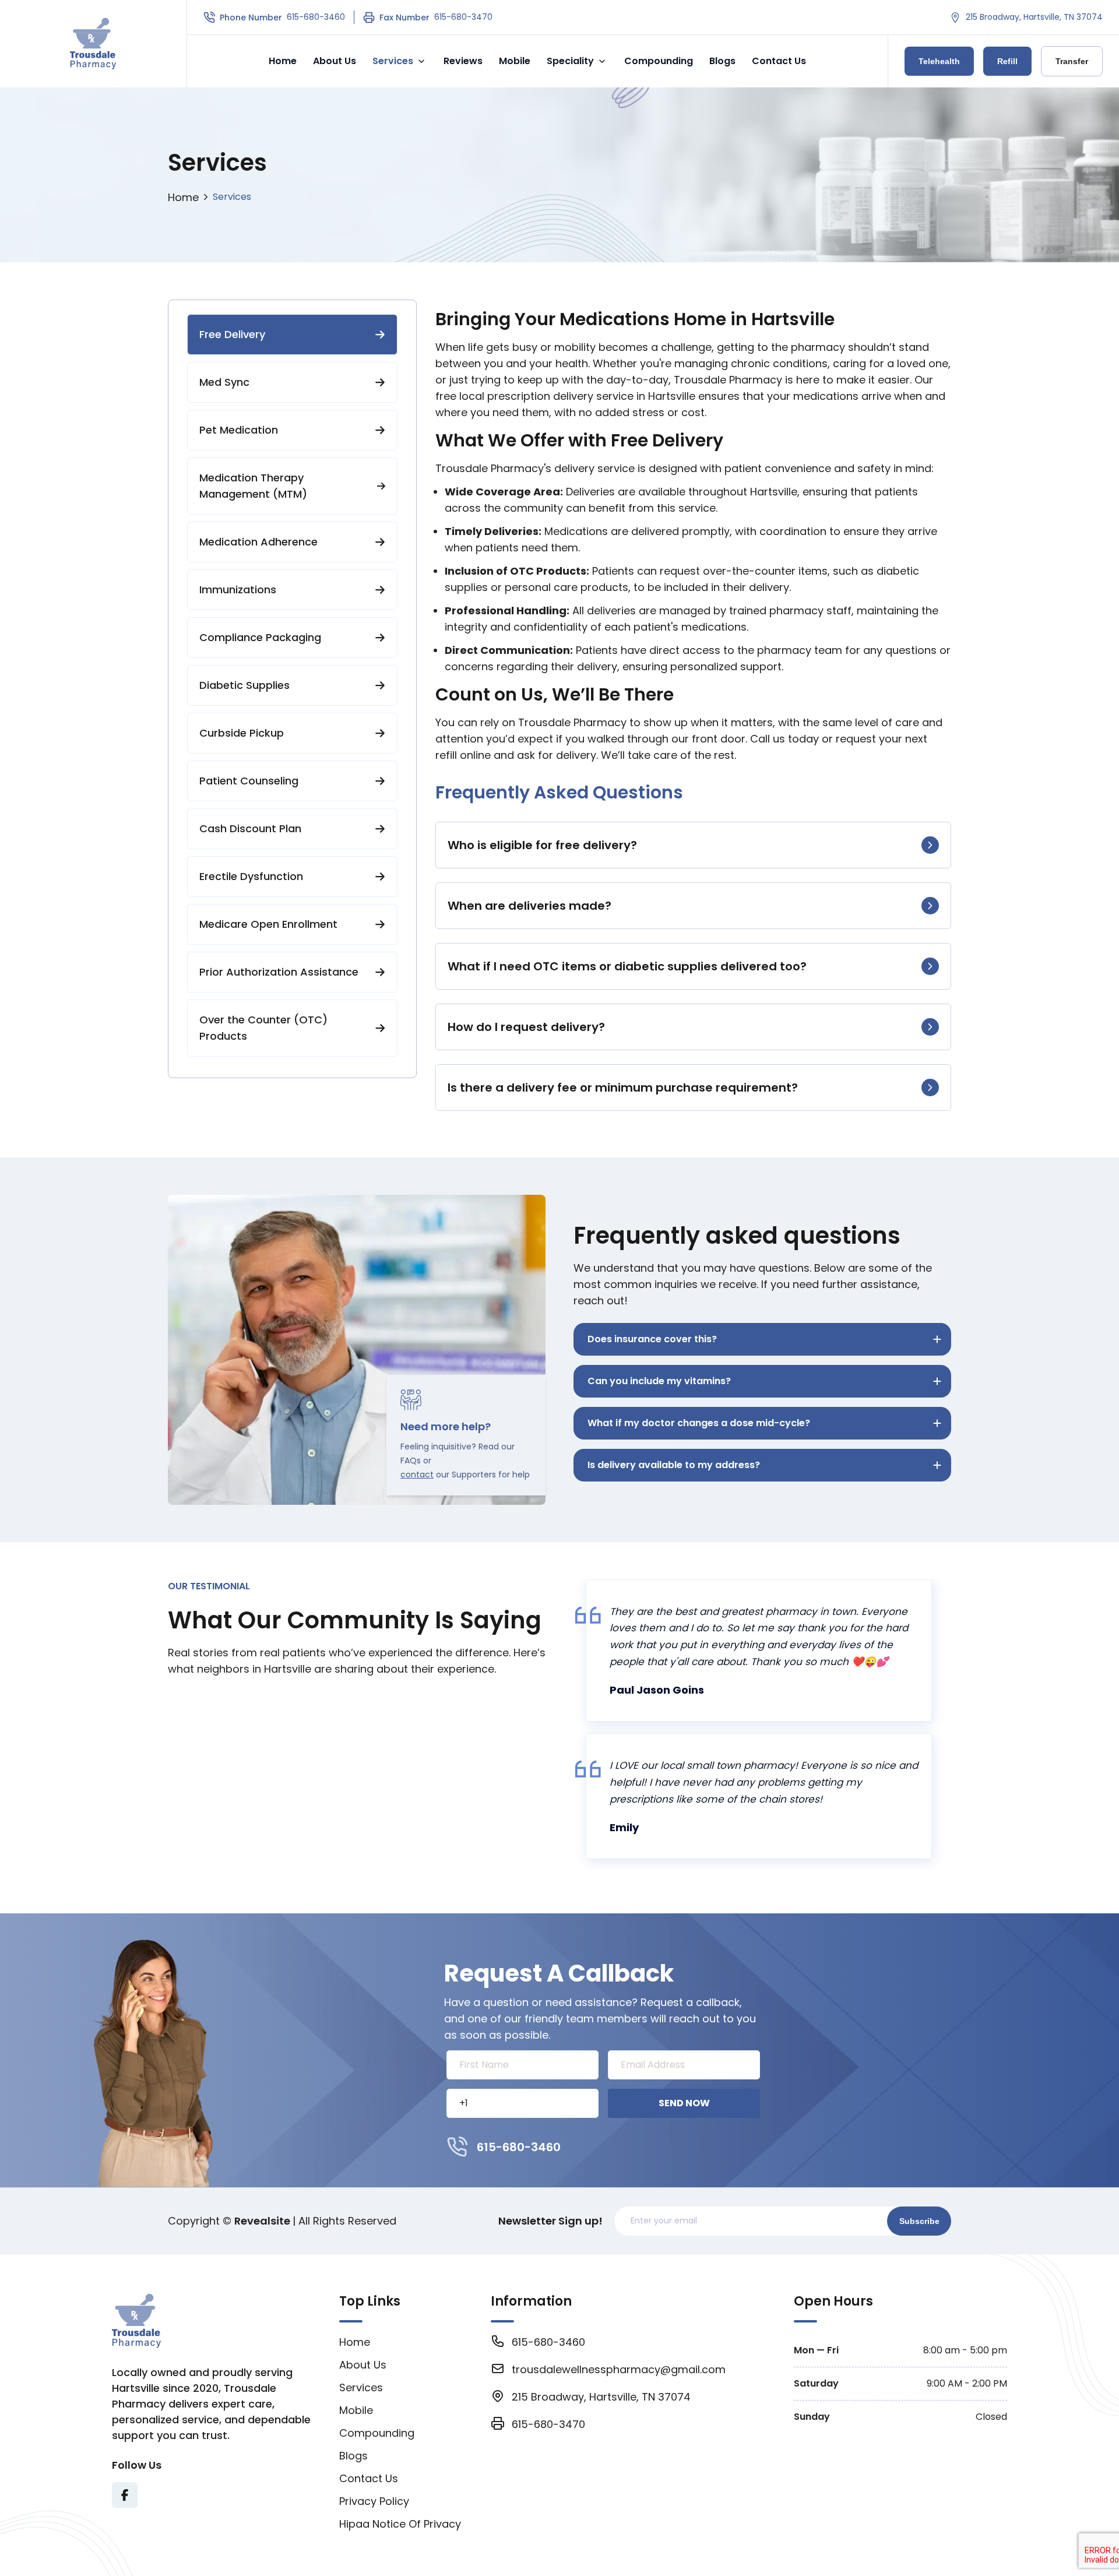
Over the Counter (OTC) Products (263, 1028)
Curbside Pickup (242, 733)
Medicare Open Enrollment (268, 924)
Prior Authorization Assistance (279, 972)
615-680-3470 (463, 17)
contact (417, 1474)
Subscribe (919, 2221)
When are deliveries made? (529, 906)
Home (283, 61)
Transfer (1072, 61)
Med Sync (224, 382)
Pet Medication (239, 430)
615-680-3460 (316, 17)
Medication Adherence (258, 542)
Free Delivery (232, 334)
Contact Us (779, 61)
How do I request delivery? (526, 1027)
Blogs (722, 61)
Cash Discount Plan (250, 828)
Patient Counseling (249, 781)
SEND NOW (684, 2103)
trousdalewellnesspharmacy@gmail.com (619, 2369)
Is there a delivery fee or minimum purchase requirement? (623, 1088)
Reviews (463, 61)
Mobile (515, 61)
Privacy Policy (374, 2501)
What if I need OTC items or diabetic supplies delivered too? (627, 966)
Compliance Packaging (260, 637)
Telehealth (939, 61)
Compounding (659, 61)
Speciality (570, 61)
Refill (1007, 61)
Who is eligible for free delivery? (542, 845)
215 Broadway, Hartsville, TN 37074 (1034, 17)
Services (393, 61)
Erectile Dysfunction (251, 876)
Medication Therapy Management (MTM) (253, 486)
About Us (335, 61)
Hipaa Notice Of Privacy (400, 2524)
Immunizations (238, 590)
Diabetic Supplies (244, 685)
